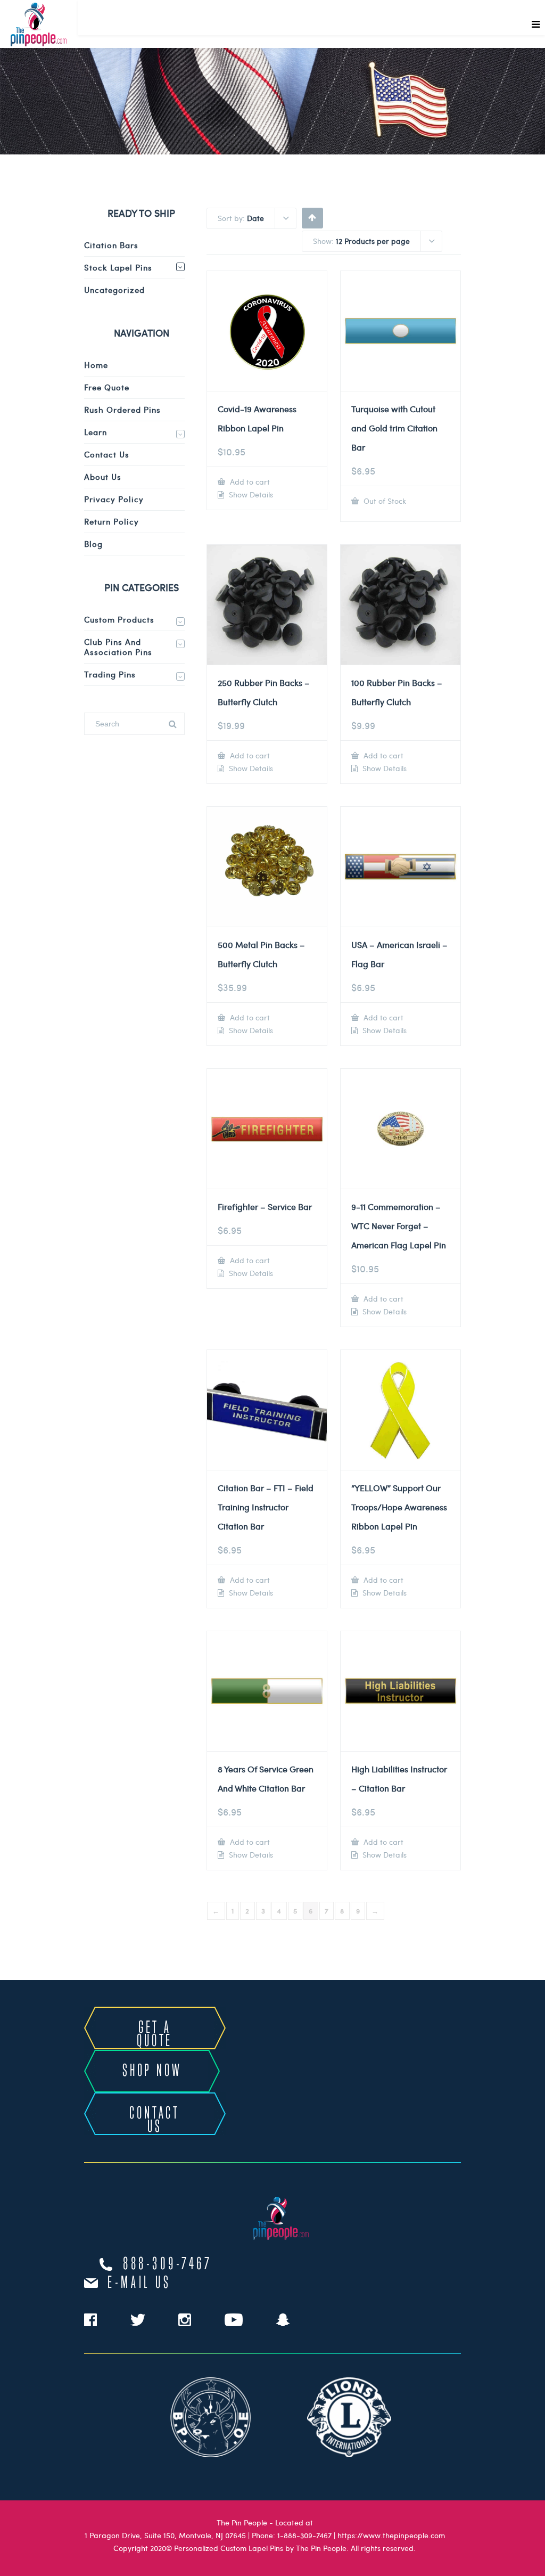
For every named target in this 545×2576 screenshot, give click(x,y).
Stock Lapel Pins (118, 267)
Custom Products (119, 619)
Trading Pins (110, 674)
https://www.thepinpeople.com (391, 2535)
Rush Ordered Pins (122, 410)
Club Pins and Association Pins (118, 647)
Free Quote (107, 387)
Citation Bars (111, 245)
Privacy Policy (114, 499)
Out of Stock (384, 501)
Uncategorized (114, 290)
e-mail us (139, 2283)
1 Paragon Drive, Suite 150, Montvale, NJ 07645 (165, 2535)
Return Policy (112, 521)
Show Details (250, 495)
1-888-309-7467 (304, 2535)
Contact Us (107, 454)
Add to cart (249, 482)
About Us (103, 477)
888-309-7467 (168, 2264)
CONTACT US (155, 2120)
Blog (93, 544)
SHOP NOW (152, 2071)
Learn (96, 432)
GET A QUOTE (155, 2035)
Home (96, 365)
